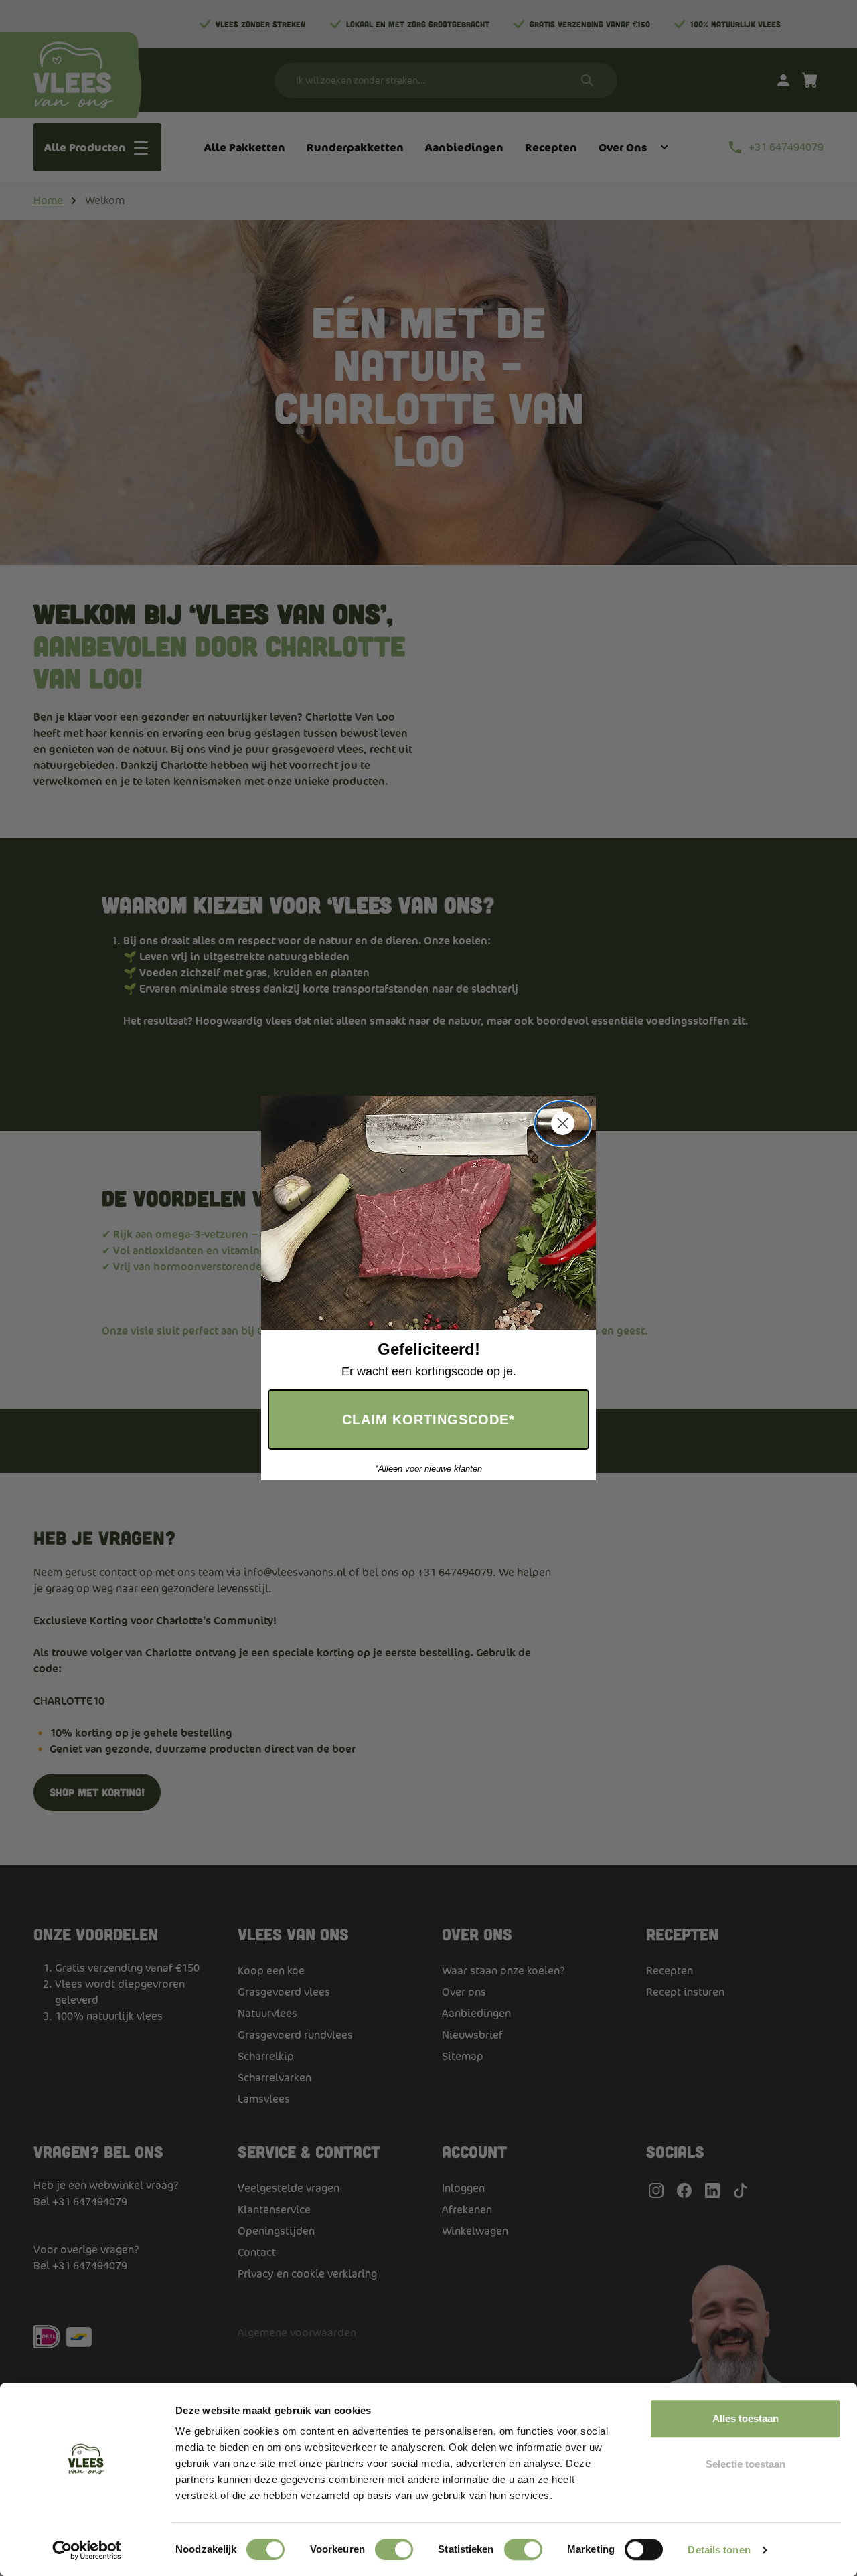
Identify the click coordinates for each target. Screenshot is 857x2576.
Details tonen (719, 2550)
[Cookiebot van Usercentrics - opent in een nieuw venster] (87, 2550)
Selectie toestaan (746, 2464)
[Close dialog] (563, 1123)
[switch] (394, 2549)
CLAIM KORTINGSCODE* (428, 1420)
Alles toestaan (746, 2418)
